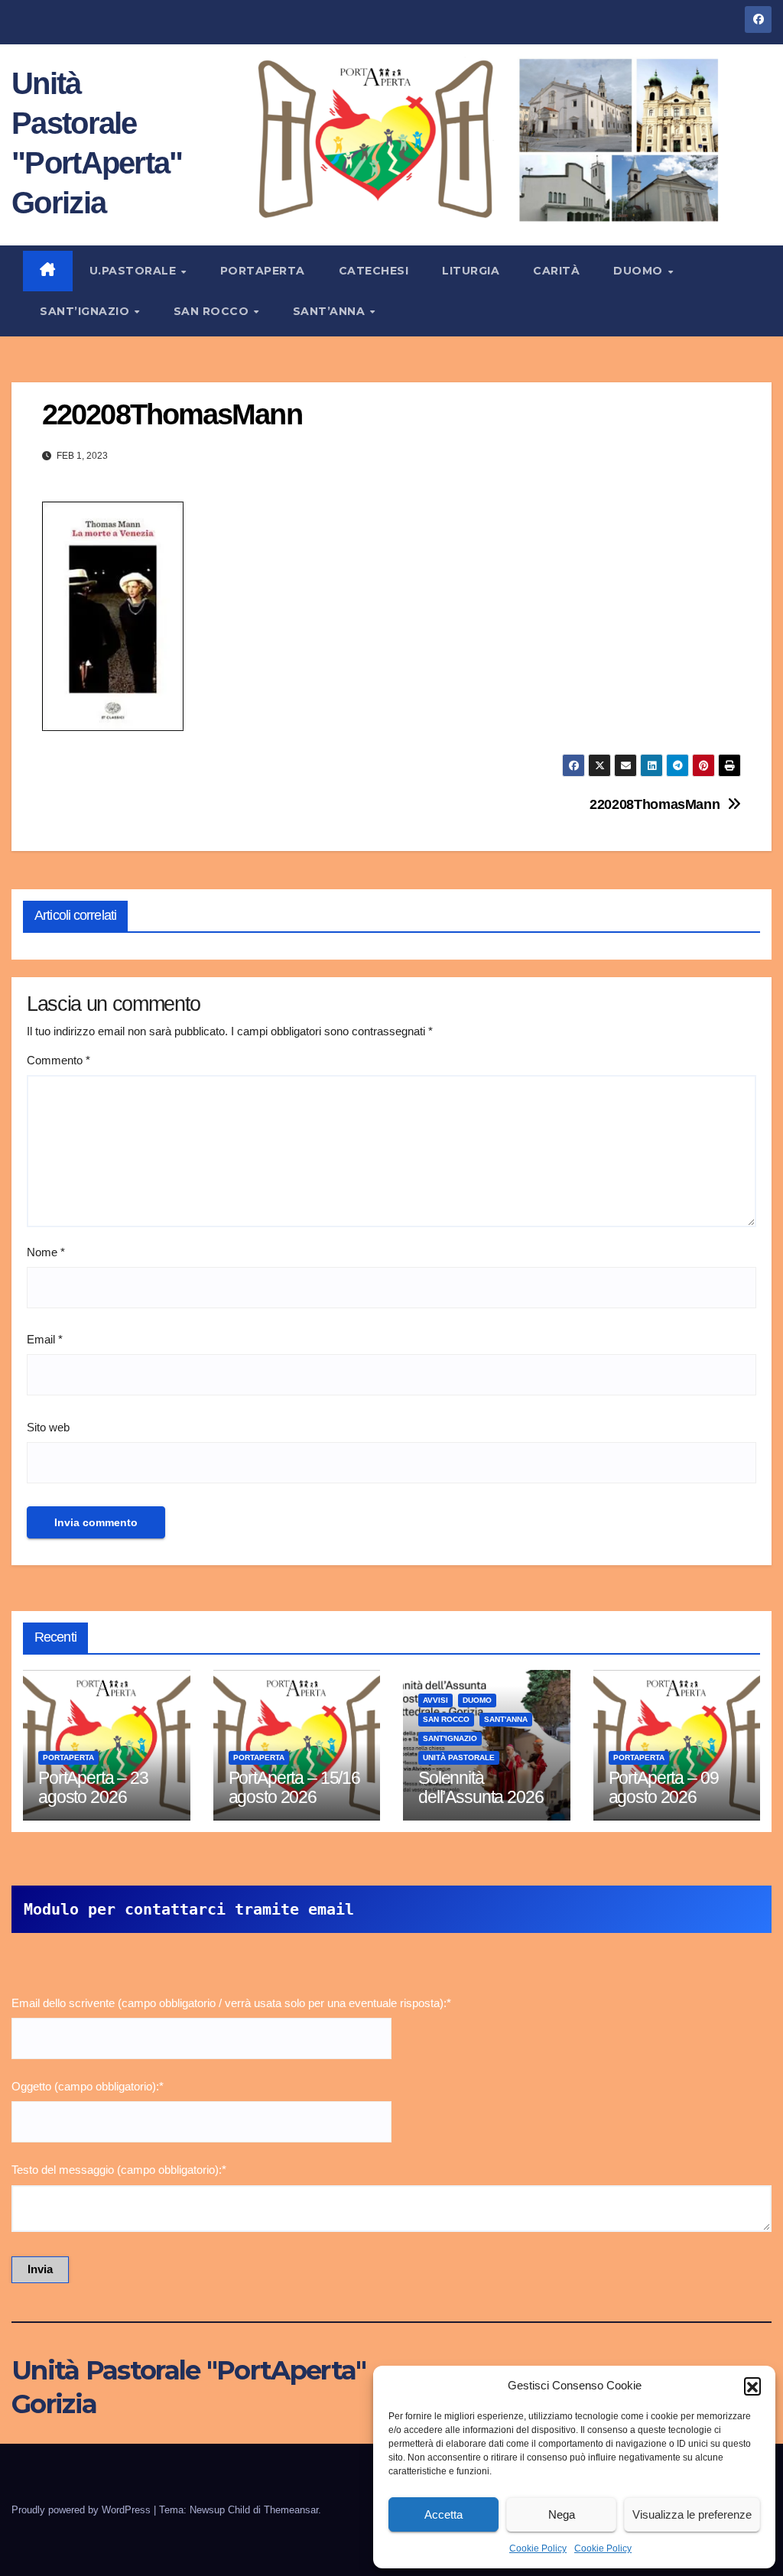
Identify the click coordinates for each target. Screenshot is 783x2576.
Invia (40, 2269)
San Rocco (213, 311)
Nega (562, 2514)
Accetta (443, 2514)
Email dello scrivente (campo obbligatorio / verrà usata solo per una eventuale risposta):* (231, 2003)
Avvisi (435, 1700)
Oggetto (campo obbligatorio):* (88, 2086)
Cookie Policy (538, 2548)
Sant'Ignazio (450, 1738)
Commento (58, 1060)
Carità (556, 271)
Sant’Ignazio (86, 311)
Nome (46, 1252)
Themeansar (291, 2510)
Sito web (48, 1427)
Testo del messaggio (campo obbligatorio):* (119, 2170)
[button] (752, 2386)
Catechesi (374, 271)
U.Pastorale (135, 271)
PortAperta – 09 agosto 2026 (664, 1787)
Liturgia (471, 271)
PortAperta (263, 271)
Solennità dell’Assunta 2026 (481, 1787)
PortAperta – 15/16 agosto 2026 (294, 1787)
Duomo (640, 271)
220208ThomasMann (655, 804)
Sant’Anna (331, 311)
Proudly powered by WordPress (83, 2510)
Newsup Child (220, 2510)
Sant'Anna (506, 1719)
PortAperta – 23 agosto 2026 (93, 1787)
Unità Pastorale (459, 1757)
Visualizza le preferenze (692, 2514)
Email (45, 1339)
